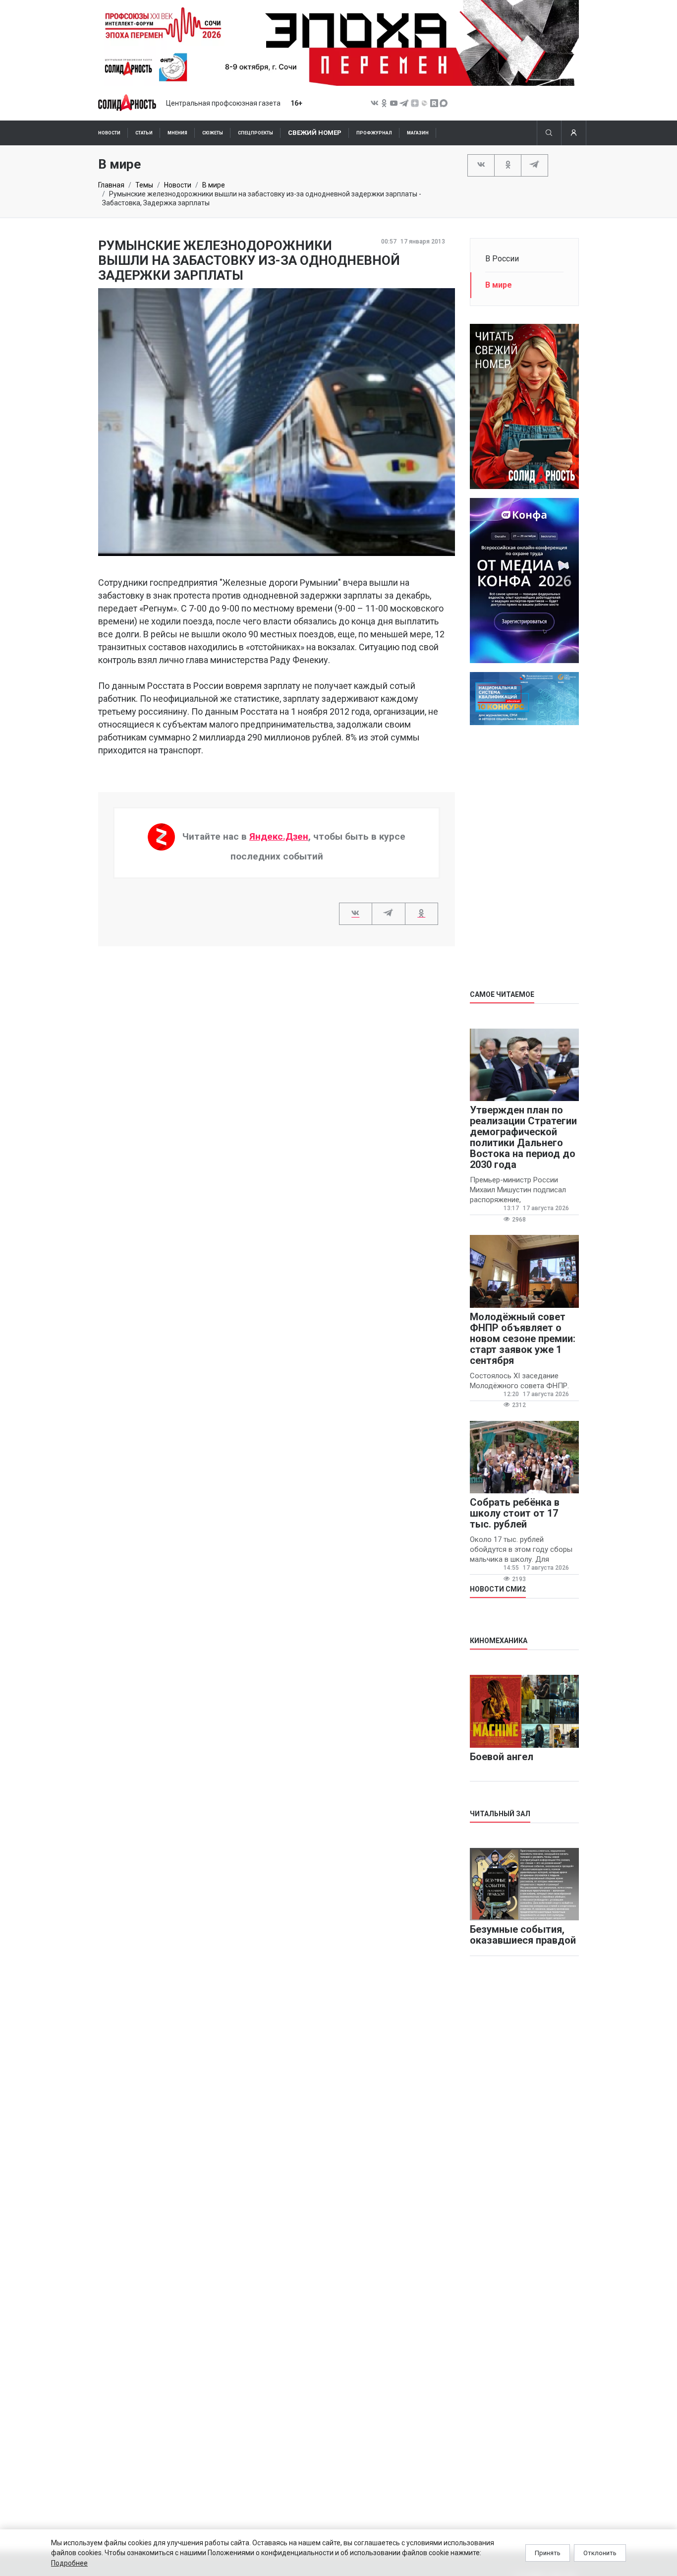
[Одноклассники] (508, 165)
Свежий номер (315, 133)
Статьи (144, 133)
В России (502, 259)
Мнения (177, 133)
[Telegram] (535, 165)
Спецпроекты (255, 133)
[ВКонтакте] (481, 165)
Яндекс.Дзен (279, 836)
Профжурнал (374, 133)
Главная (111, 185)
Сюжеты (213, 133)
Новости (109, 133)
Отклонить (600, 2553)
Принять (548, 2553)
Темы (144, 185)
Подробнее (69, 2563)
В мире (214, 185)
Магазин (418, 133)
